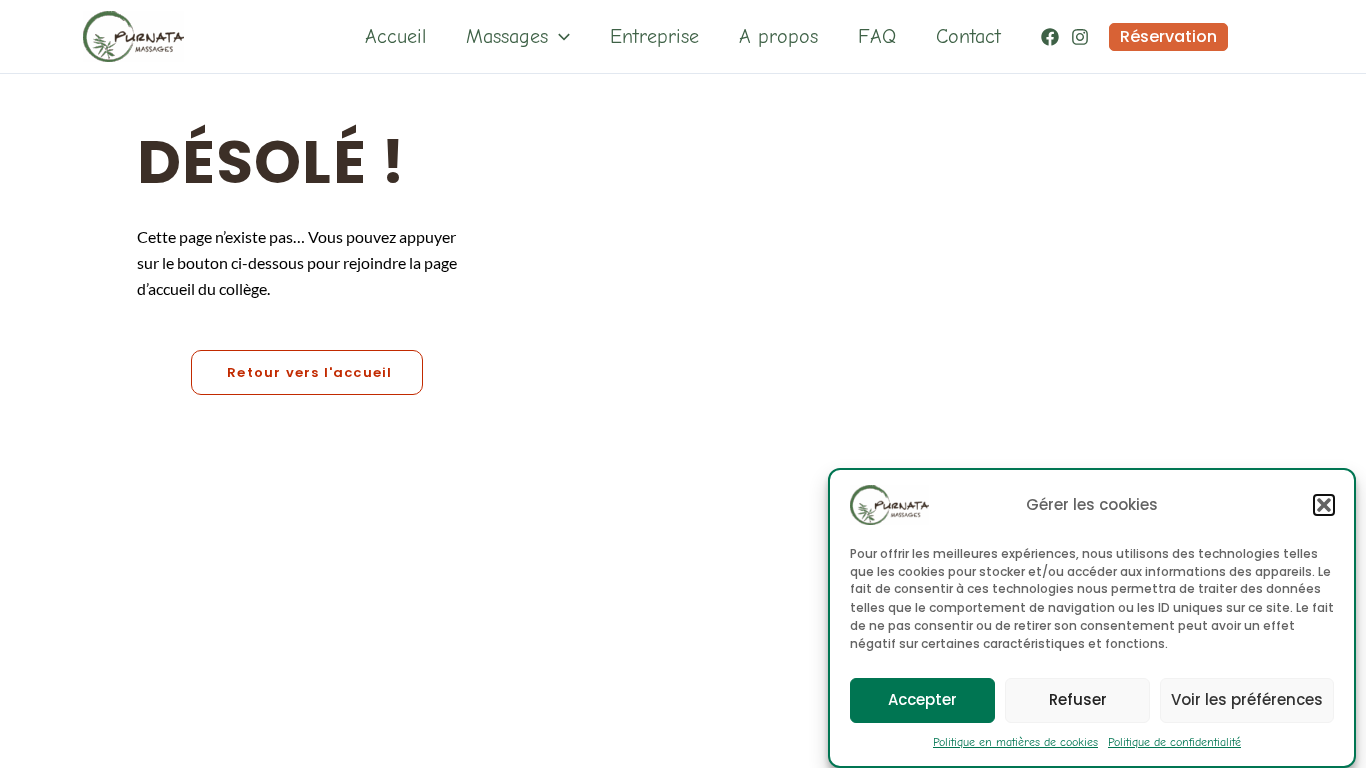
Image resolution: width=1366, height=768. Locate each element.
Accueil (395, 36)
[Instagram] (1080, 37)
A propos (778, 36)
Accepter (922, 699)
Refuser (1078, 699)
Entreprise (654, 36)
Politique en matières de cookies (1015, 742)
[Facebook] (1050, 37)
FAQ (877, 36)
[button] (1324, 505)
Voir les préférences (1247, 699)
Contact (968, 36)
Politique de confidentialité (1174, 742)
